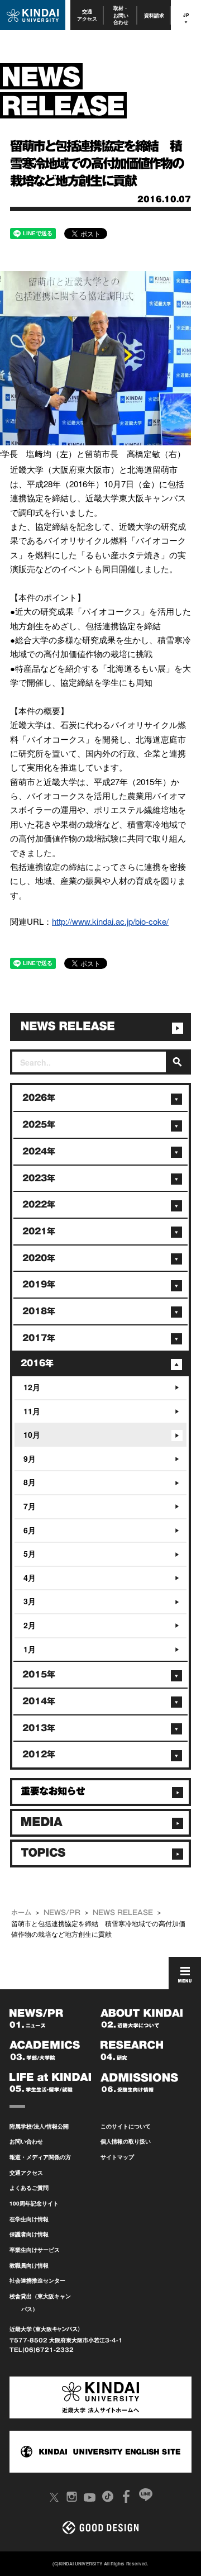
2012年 (39, 1754)
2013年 (39, 1728)
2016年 (37, 1363)
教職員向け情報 (29, 2265)
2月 (30, 1625)
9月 (30, 1458)
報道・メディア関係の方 (40, 2157)
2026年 (39, 1098)
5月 (30, 1553)
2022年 (39, 1204)
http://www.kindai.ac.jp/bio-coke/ (110, 921)
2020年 (39, 1258)
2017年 (39, 1338)
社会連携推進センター (37, 2280)
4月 (30, 1577)
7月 (30, 1506)
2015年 (39, 1674)
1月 (30, 1649)
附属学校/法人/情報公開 (39, 2126)
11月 (32, 1411)
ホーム (21, 1912)
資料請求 (154, 15)
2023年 (39, 1178)
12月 (32, 1387)
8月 (30, 1482)
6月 (30, 1530)
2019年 (39, 1284)
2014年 (39, 1701)
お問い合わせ (26, 2141)
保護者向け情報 (29, 2234)
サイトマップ (117, 2157)
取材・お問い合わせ (121, 15)
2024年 (39, 1151)
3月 (30, 1601)
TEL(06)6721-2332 (42, 2350)
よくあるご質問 (29, 2188)
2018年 (39, 1311)
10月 (32, 1434)
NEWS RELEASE (123, 1912)
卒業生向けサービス (35, 2250)
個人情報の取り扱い (126, 2141)
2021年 (39, 1231)
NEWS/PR (62, 1912)
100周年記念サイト (34, 2203)
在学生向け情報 (29, 2219)
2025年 (39, 1125)
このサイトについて (126, 2126)
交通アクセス (87, 15)
